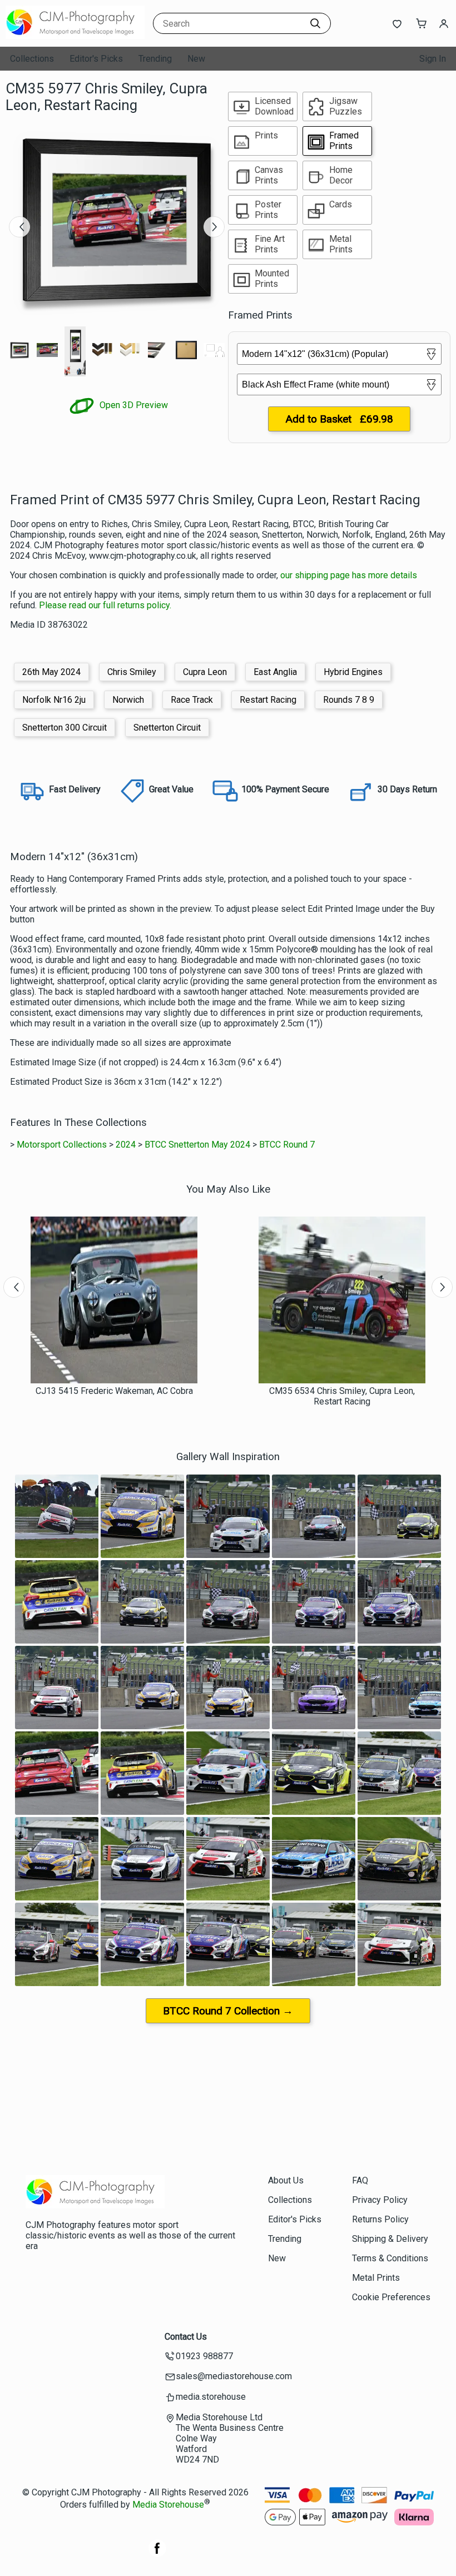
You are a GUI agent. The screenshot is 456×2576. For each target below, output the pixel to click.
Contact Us (186, 2337)
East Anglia (275, 672)
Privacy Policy (380, 2200)
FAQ (360, 2180)
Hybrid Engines (353, 672)
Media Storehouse (168, 2505)
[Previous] (19, 227)
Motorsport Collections (62, 1145)
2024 (126, 1145)
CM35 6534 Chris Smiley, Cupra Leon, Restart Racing (342, 1396)
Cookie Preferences (391, 2297)
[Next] (214, 227)
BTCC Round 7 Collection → (228, 2011)
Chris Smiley (132, 672)
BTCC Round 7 (287, 1145)
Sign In (433, 59)
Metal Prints (376, 2278)
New (196, 59)
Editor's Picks (96, 59)
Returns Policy (380, 2219)
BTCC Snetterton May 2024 (197, 1145)
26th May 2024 (51, 672)
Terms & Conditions (390, 2258)
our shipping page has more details (349, 575)
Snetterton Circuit (167, 728)
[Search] (315, 23)
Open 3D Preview (133, 405)
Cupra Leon (205, 672)
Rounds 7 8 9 (349, 700)
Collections (32, 59)
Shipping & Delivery (390, 2239)
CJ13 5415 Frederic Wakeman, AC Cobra (114, 1391)
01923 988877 (204, 2356)
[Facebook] (157, 2554)
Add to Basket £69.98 (339, 419)
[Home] (75, 36)
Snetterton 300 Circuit (65, 728)
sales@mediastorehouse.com (234, 2376)
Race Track (192, 700)
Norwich (128, 700)
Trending (155, 59)
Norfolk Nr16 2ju (54, 700)
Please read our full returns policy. (105, 605)
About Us (286, 2180)
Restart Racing (268, 700)
